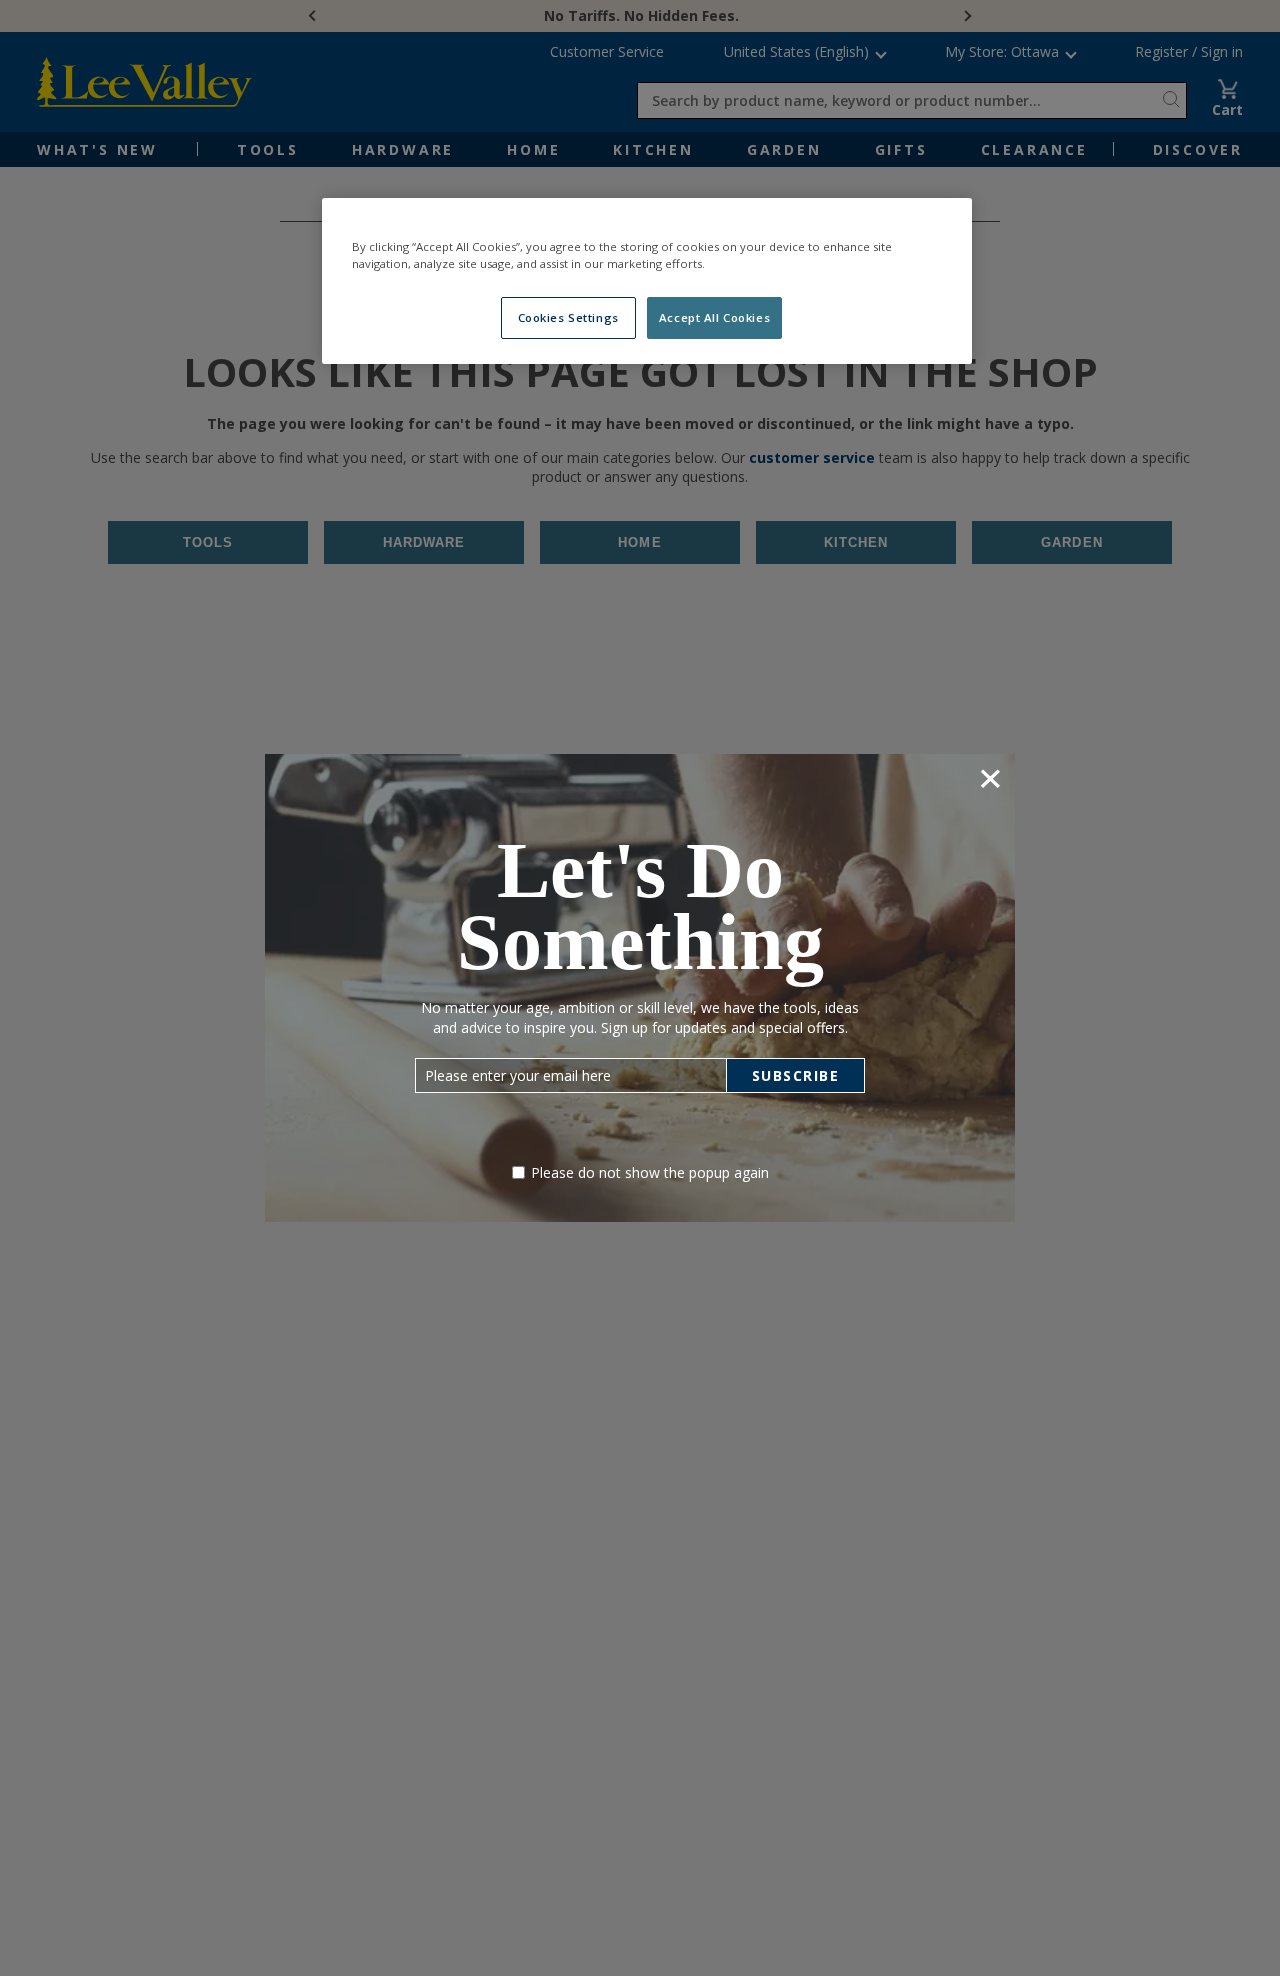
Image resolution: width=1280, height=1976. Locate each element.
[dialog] (640, 987)
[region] (647, 281)
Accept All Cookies (714, 317)
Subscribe (796, 1075)
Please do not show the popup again (650, 1172)
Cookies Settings (568, 317)
